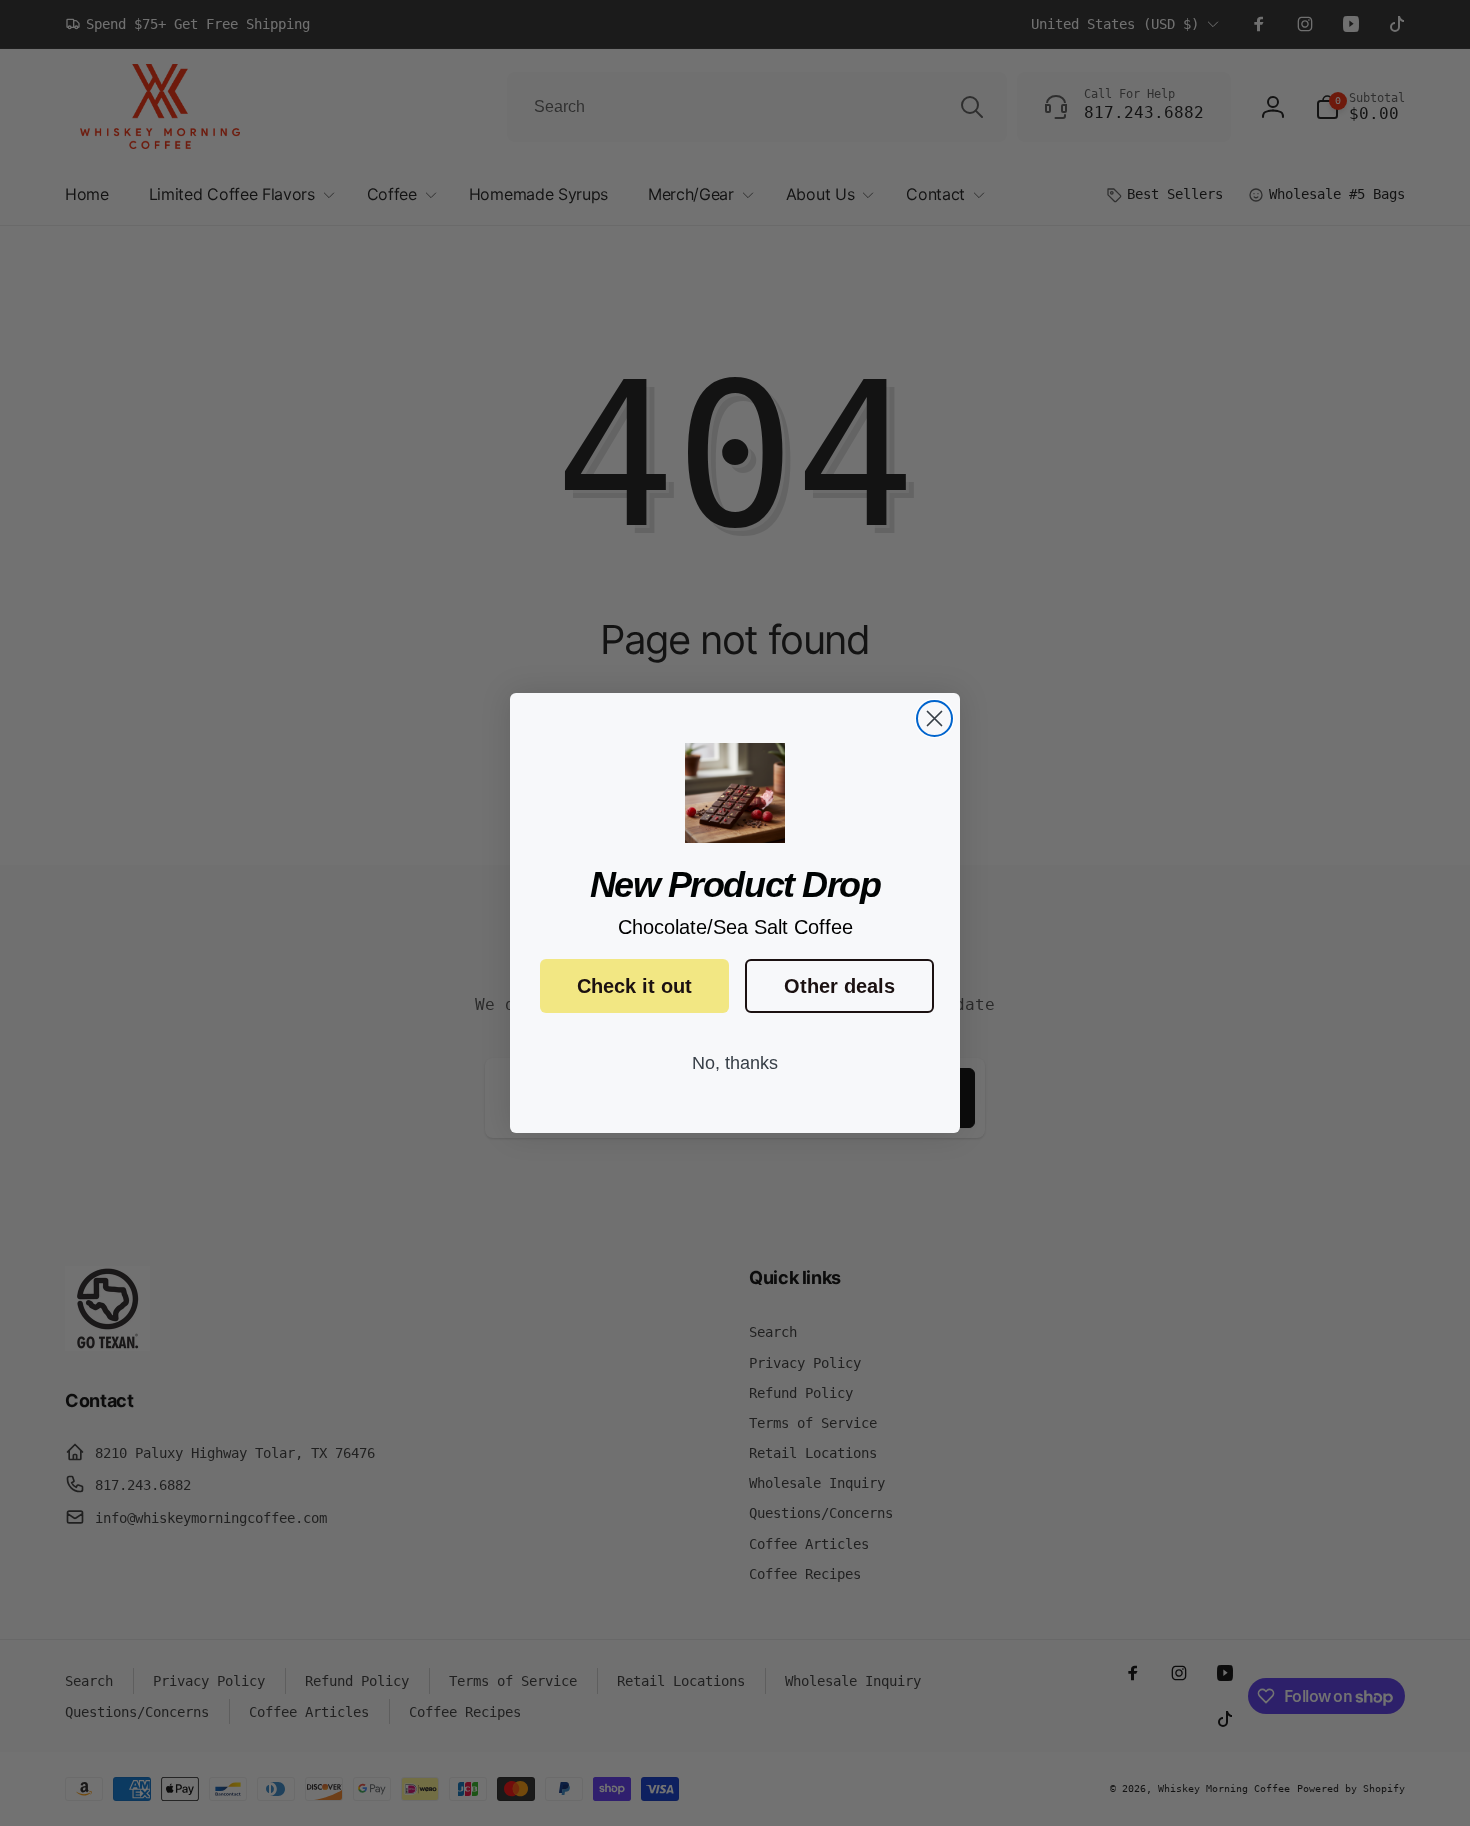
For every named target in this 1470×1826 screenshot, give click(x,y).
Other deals (839, 986)
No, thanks (735, 1063)
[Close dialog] (934, 718)
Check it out (634, 986)
